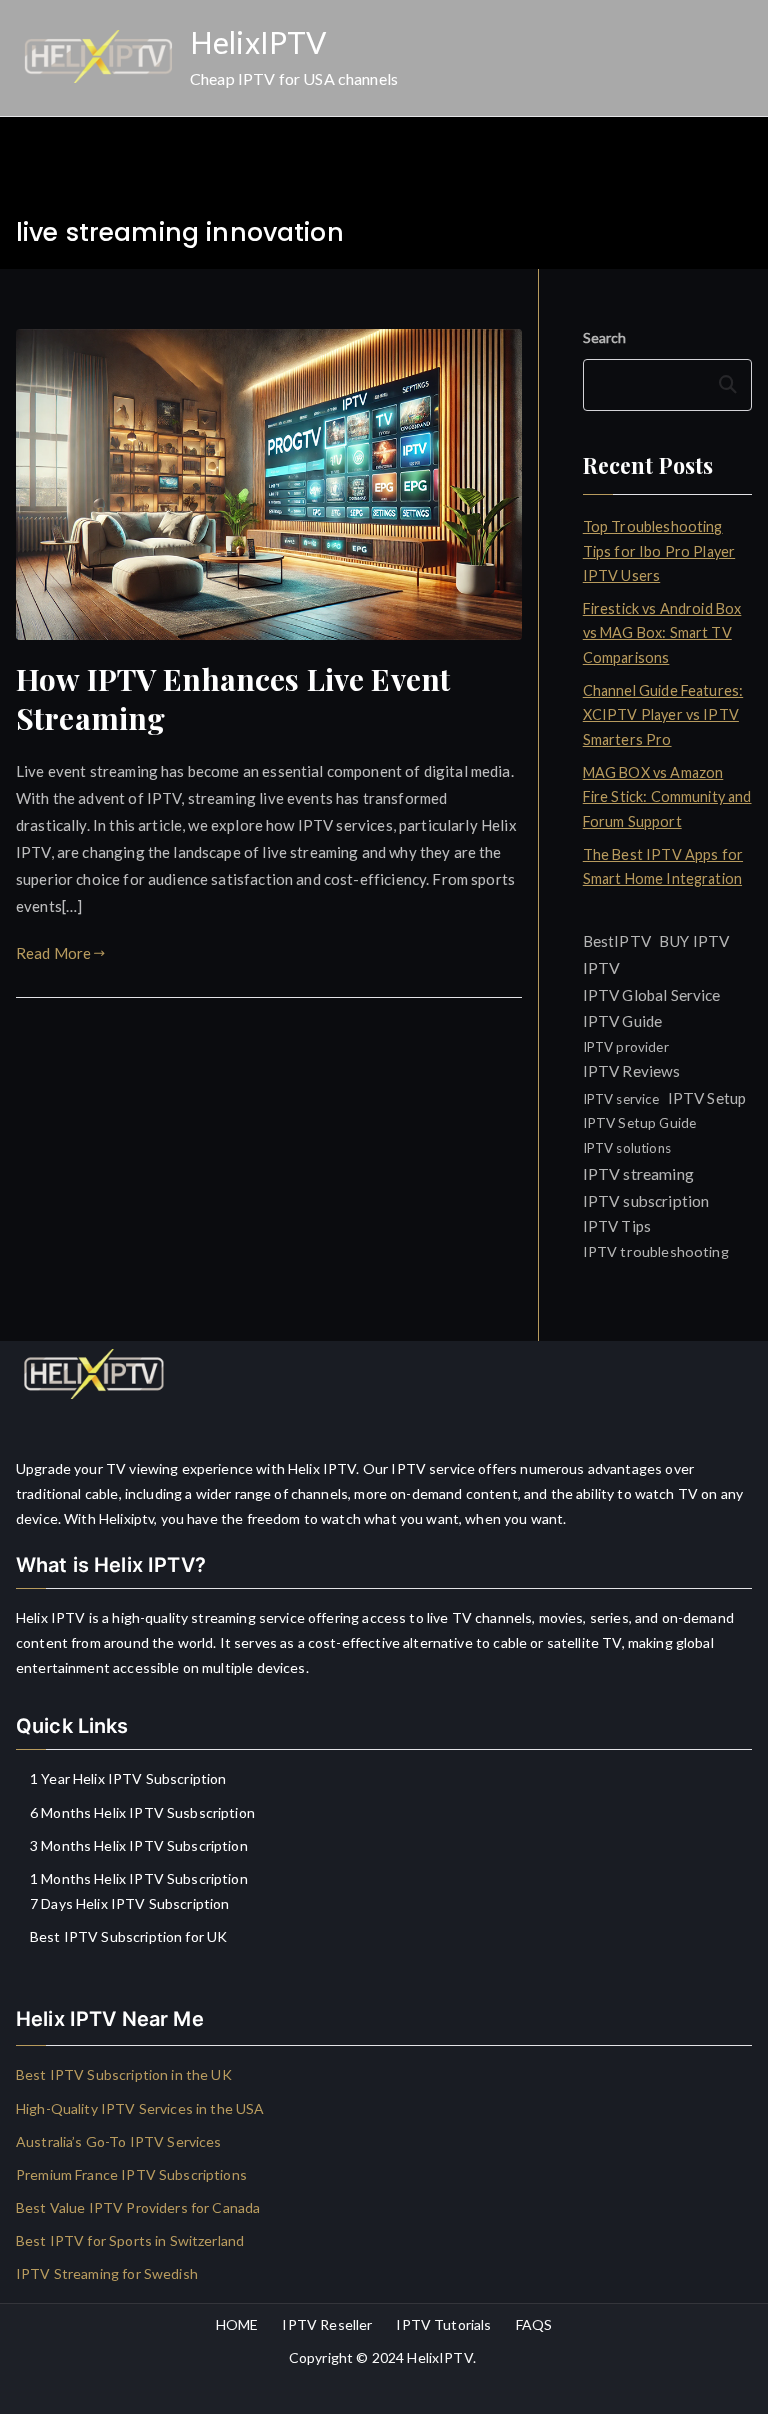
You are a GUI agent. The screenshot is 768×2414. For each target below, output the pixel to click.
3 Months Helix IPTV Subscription (139, 1845)
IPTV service (621, 1099)
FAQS (534, 2324)
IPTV (602, 967)
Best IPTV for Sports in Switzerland (130, 2240)
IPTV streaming (638, 1173)
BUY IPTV (694, 941)
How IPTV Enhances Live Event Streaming (233, 698)
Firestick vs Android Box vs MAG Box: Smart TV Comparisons (662, 633)
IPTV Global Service (652, 995)
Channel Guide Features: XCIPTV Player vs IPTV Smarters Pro (663, 715)
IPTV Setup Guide (639, 1122)
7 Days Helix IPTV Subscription (130, 1903)
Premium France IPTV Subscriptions (131, 2174)
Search (605, 337)
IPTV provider (626, 1047)
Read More (53, 953)
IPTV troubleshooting (656, 1251)
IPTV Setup (707, 1098)
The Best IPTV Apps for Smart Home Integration (663, 866)
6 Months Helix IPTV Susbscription (142, 1812)
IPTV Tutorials (443, 2324)
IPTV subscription (646, 1201)
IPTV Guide (623, 1021)
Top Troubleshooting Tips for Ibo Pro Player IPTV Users (659, 551)
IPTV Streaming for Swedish (107, 2273)
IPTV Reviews (632, 1071)
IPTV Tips (617, 1226)
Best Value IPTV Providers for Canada (138, 2207)
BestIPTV (617, 941)
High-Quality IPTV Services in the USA (140, 2108)
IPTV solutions (627, 1148)
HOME (237, 2324)
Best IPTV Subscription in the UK (124, 2074)
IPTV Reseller (327, 2324)
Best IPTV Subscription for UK (128, 1936)
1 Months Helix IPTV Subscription (139, 1878)
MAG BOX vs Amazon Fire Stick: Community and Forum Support (667, 797)
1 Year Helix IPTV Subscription (128, 1778)
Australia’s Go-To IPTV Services (119, 2141)
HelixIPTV (258, 42)
